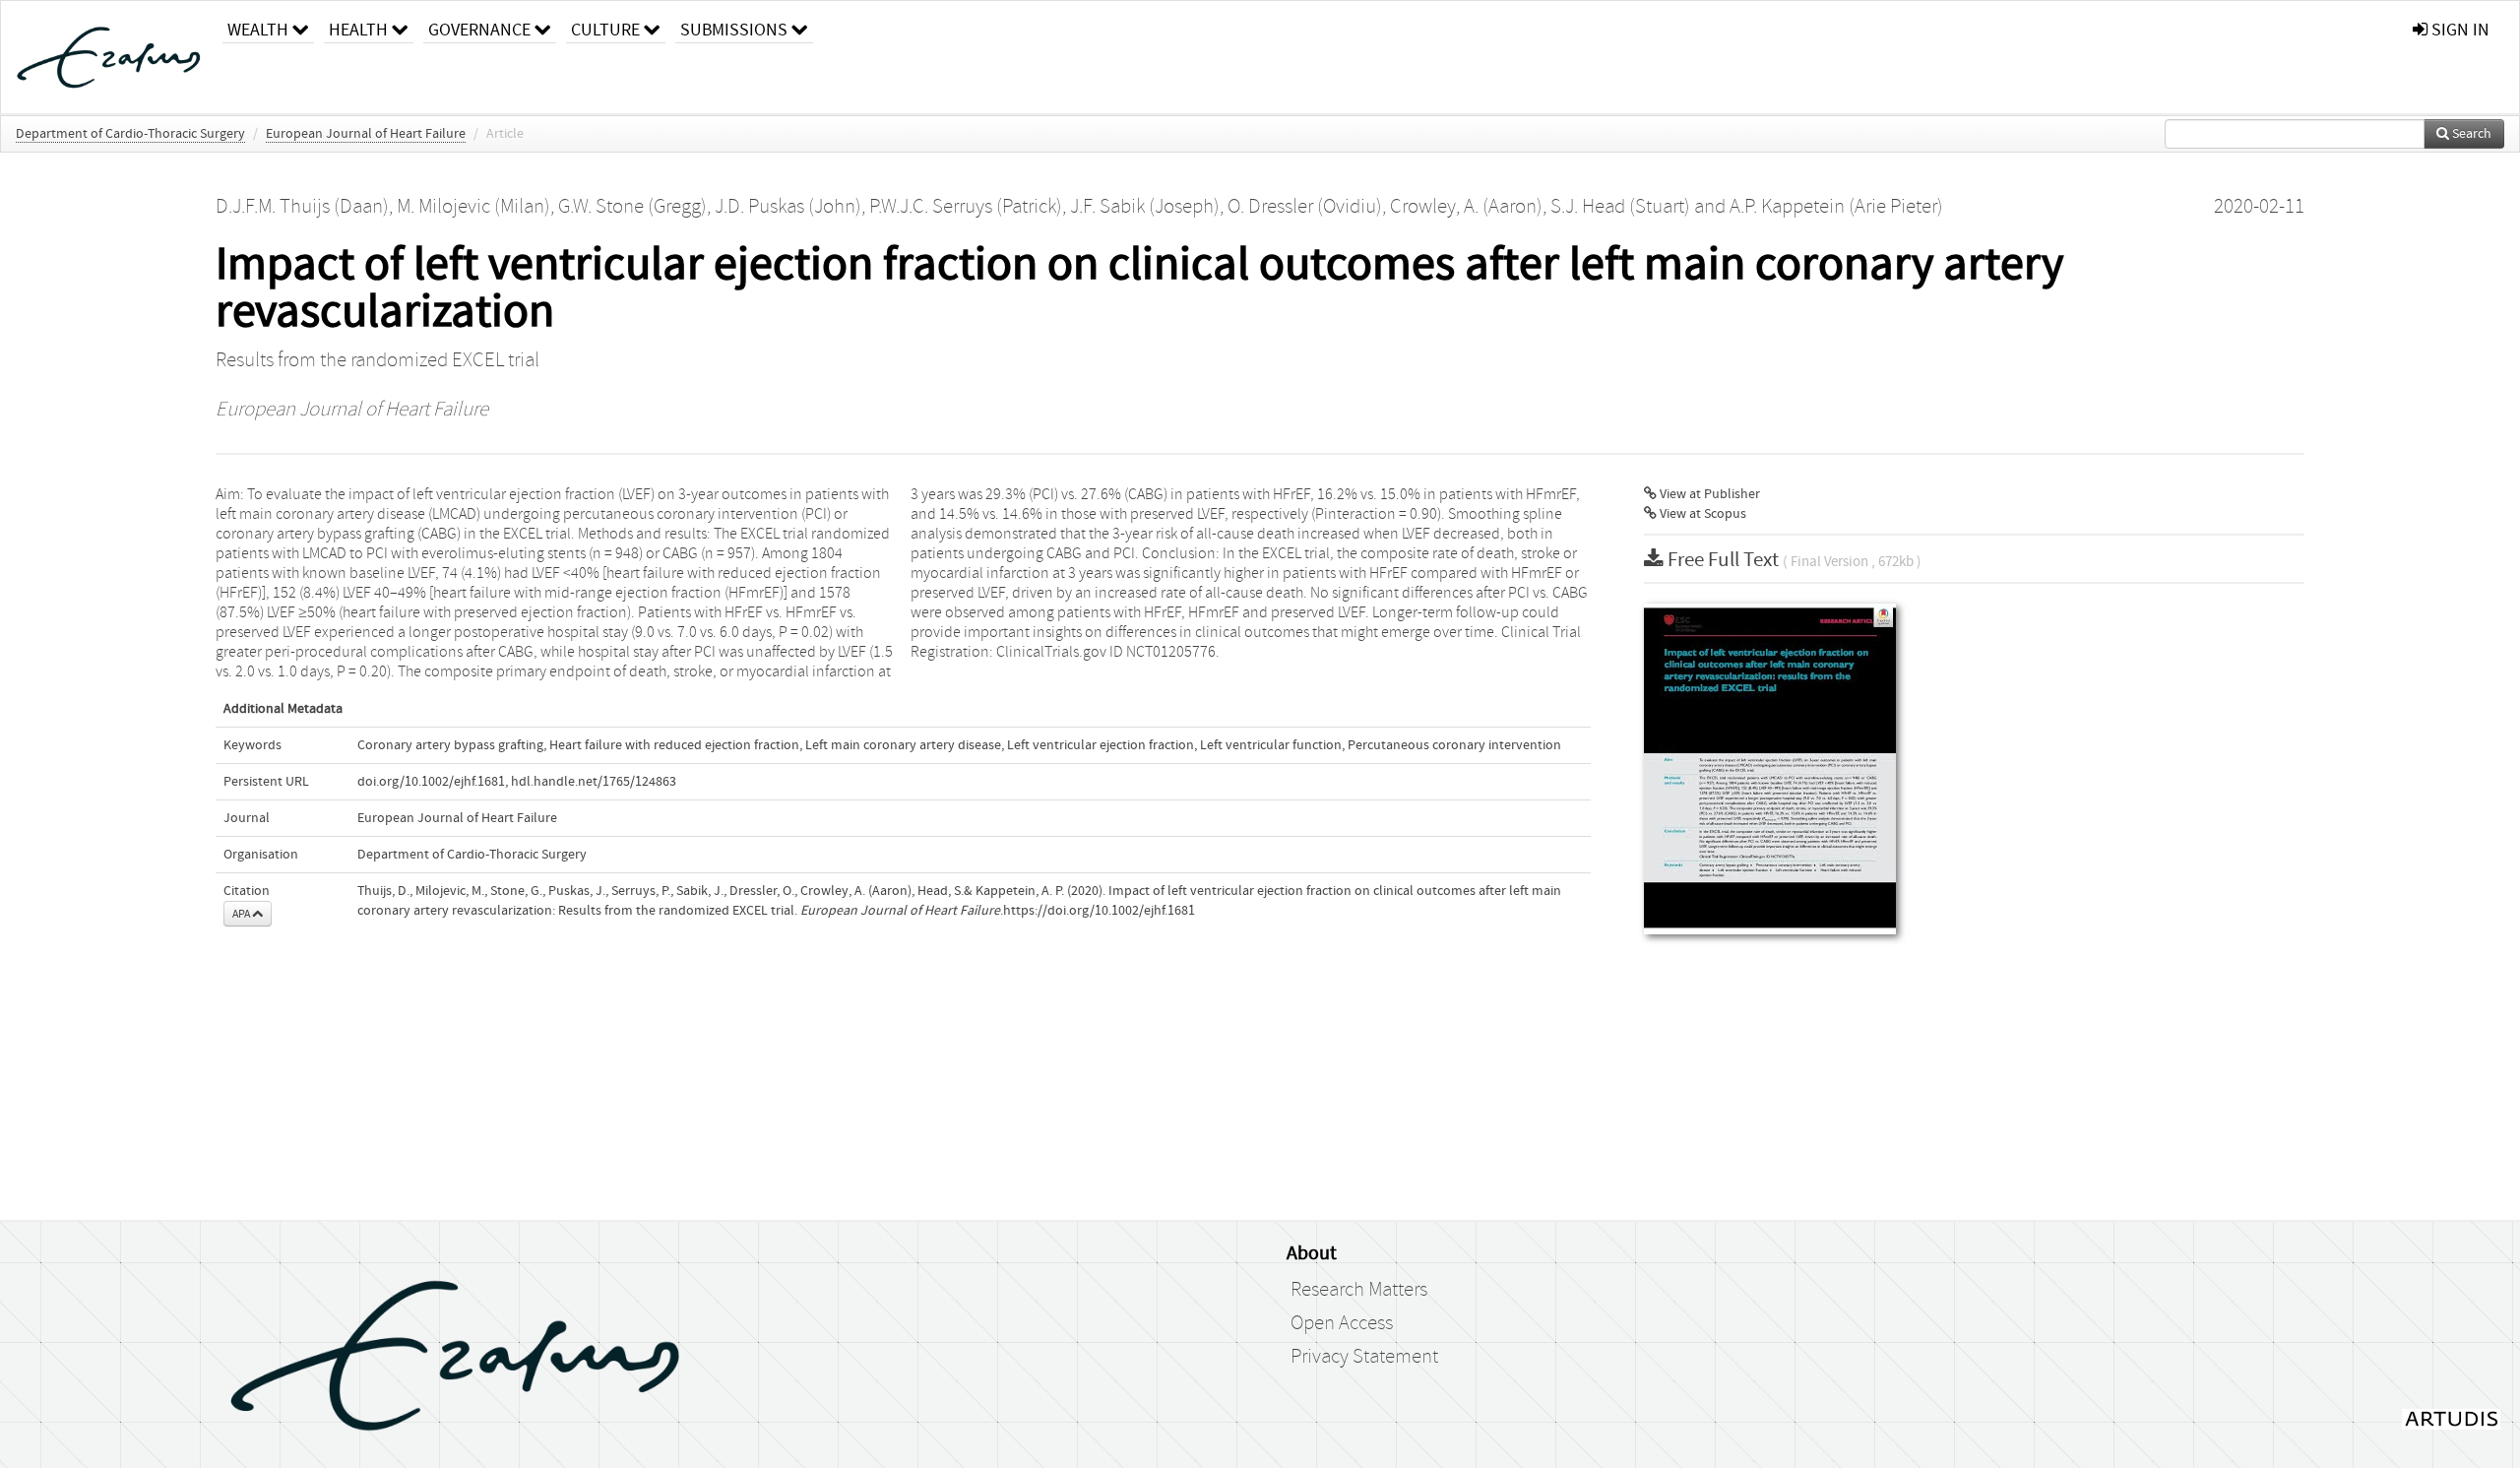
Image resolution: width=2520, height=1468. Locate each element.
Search (2470, 134)
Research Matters (1359, 1290)
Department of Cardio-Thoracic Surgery (130, 134)
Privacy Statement (1364, 1357)
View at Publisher (1708, 494)
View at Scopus (1701, 514)
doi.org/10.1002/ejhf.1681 (431, 782)
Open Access (1342, 1323)
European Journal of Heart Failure (366, 134)
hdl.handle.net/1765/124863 (594, 782)
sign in (2458, 30)
